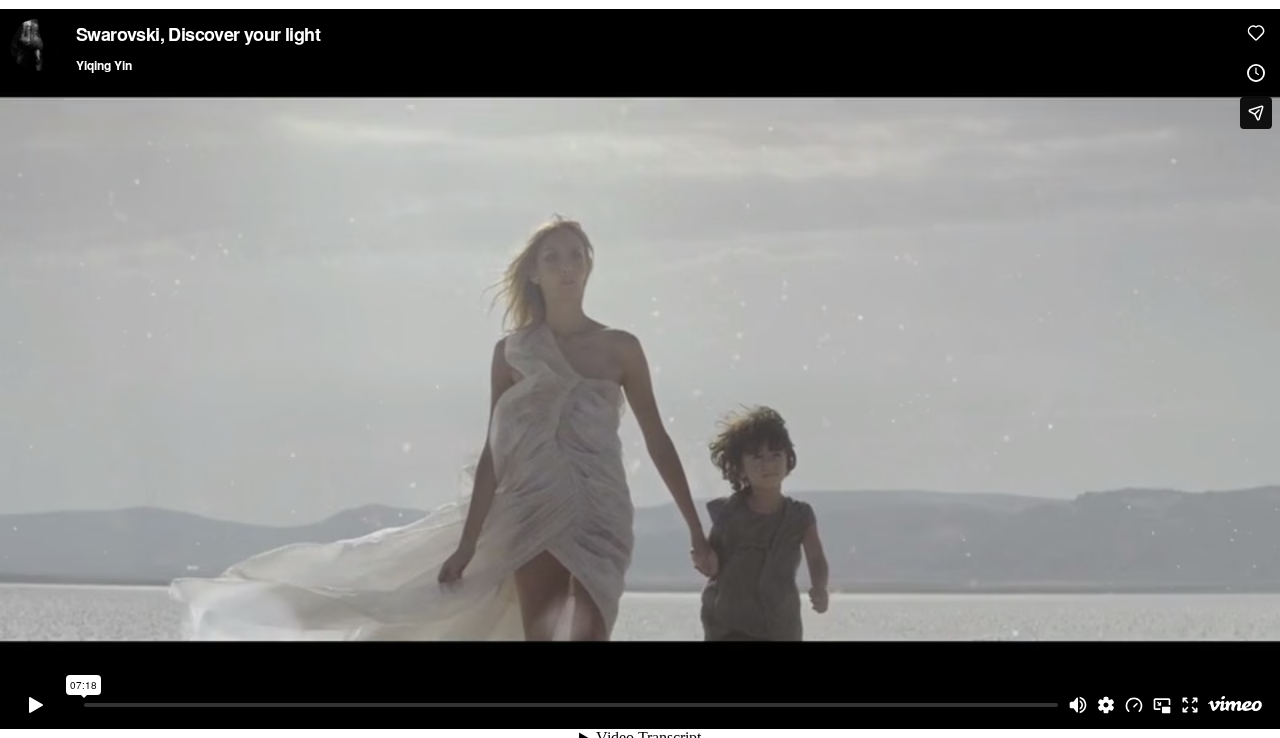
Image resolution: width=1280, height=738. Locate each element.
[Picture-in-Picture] (1162, 705)
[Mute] (1078, 705)
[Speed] (1134, 705)
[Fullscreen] (1190, 705)
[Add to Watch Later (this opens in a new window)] (1256, 73)
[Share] (1256, 113)
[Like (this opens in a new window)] (1256, 33)
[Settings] (1106, 705)
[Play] (36, 705)
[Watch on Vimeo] (1235, 705)
